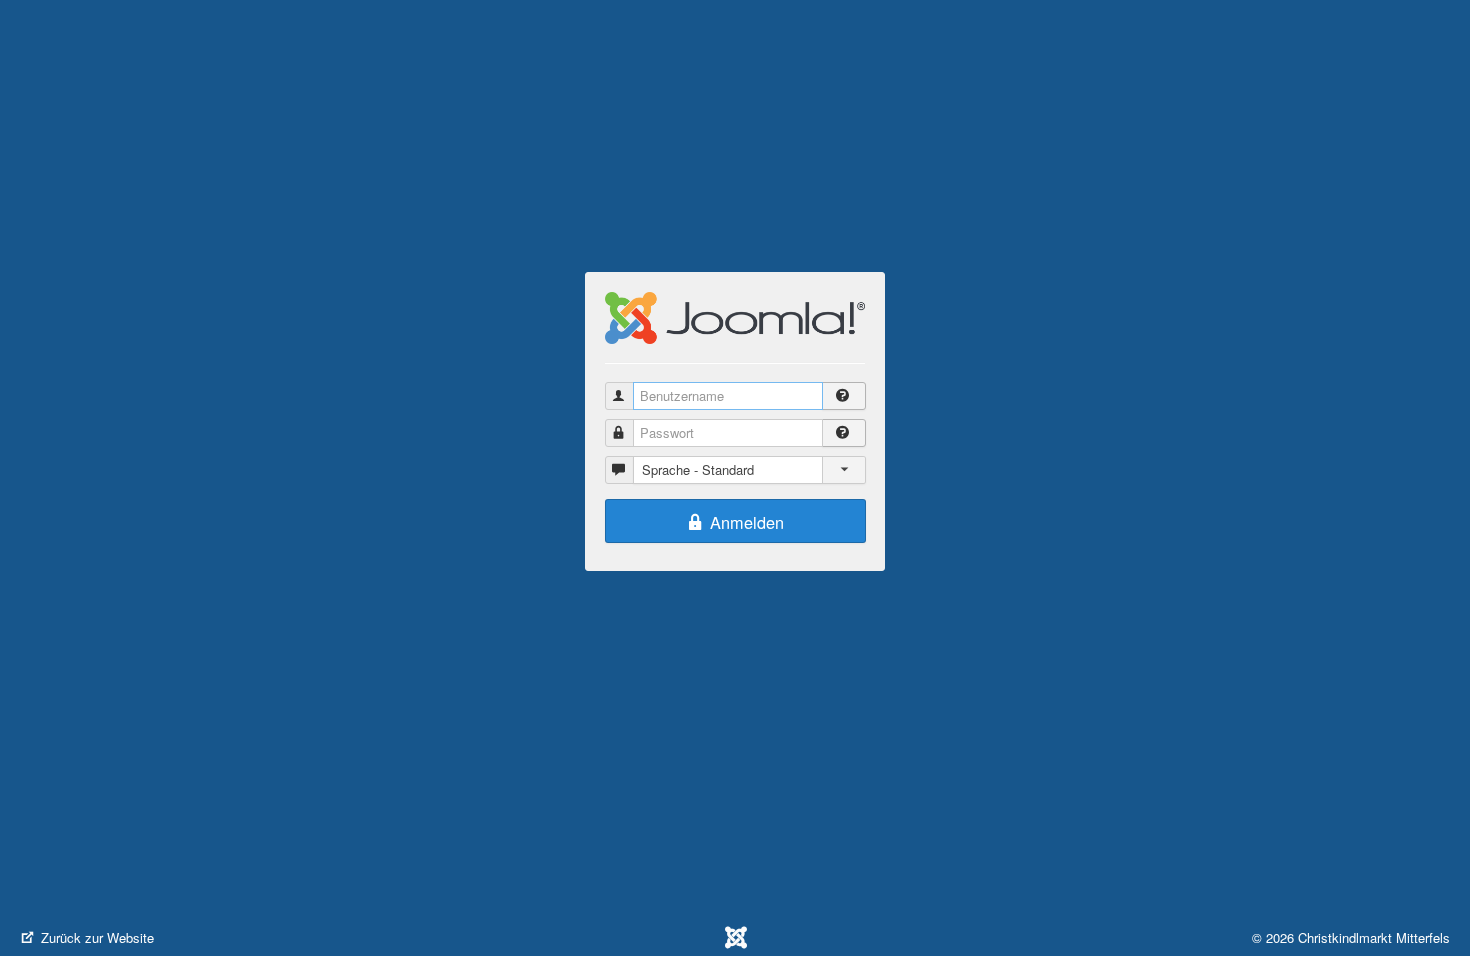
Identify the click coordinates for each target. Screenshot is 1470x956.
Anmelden (744, 522)
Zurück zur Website (95, 938)
